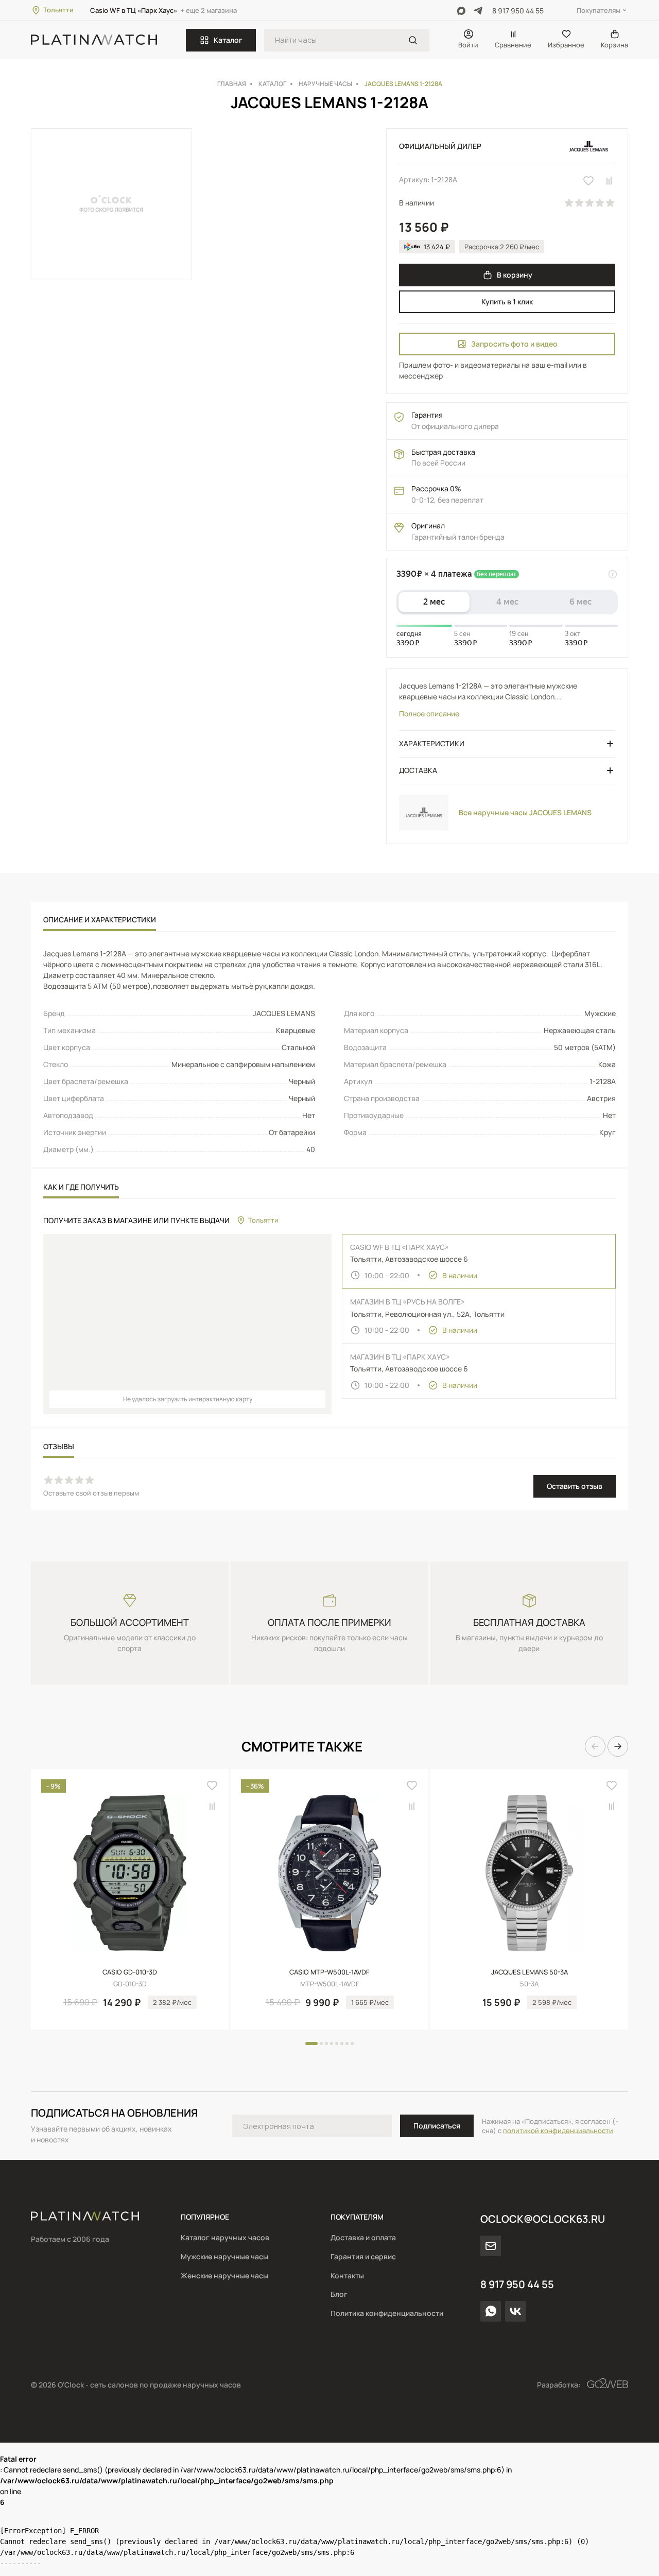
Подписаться (437, 2126)
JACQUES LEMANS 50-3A (530, 1972)
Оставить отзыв (575, 1486)
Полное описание (429, 714)
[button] (595, 1746)
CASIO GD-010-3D (130, 1972)
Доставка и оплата (363, 2237)
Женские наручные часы (224, 2276)
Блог (339, 2294)
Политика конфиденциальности (387, 2313)
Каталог (228, 40)
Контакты (347, 2276)
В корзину (515, 275)
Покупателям (599, 10)
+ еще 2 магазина (209, 10)
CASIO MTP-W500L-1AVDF (329, 1972)
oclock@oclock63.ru (543, 2219)
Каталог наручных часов (225, 2237)
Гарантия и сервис (363, 2256)
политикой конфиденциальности (558, 2131)
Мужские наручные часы (224, 2256)
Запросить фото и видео (514, 344)
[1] (413, 40)
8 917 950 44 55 (518, 11)
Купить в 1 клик (507, 302)
